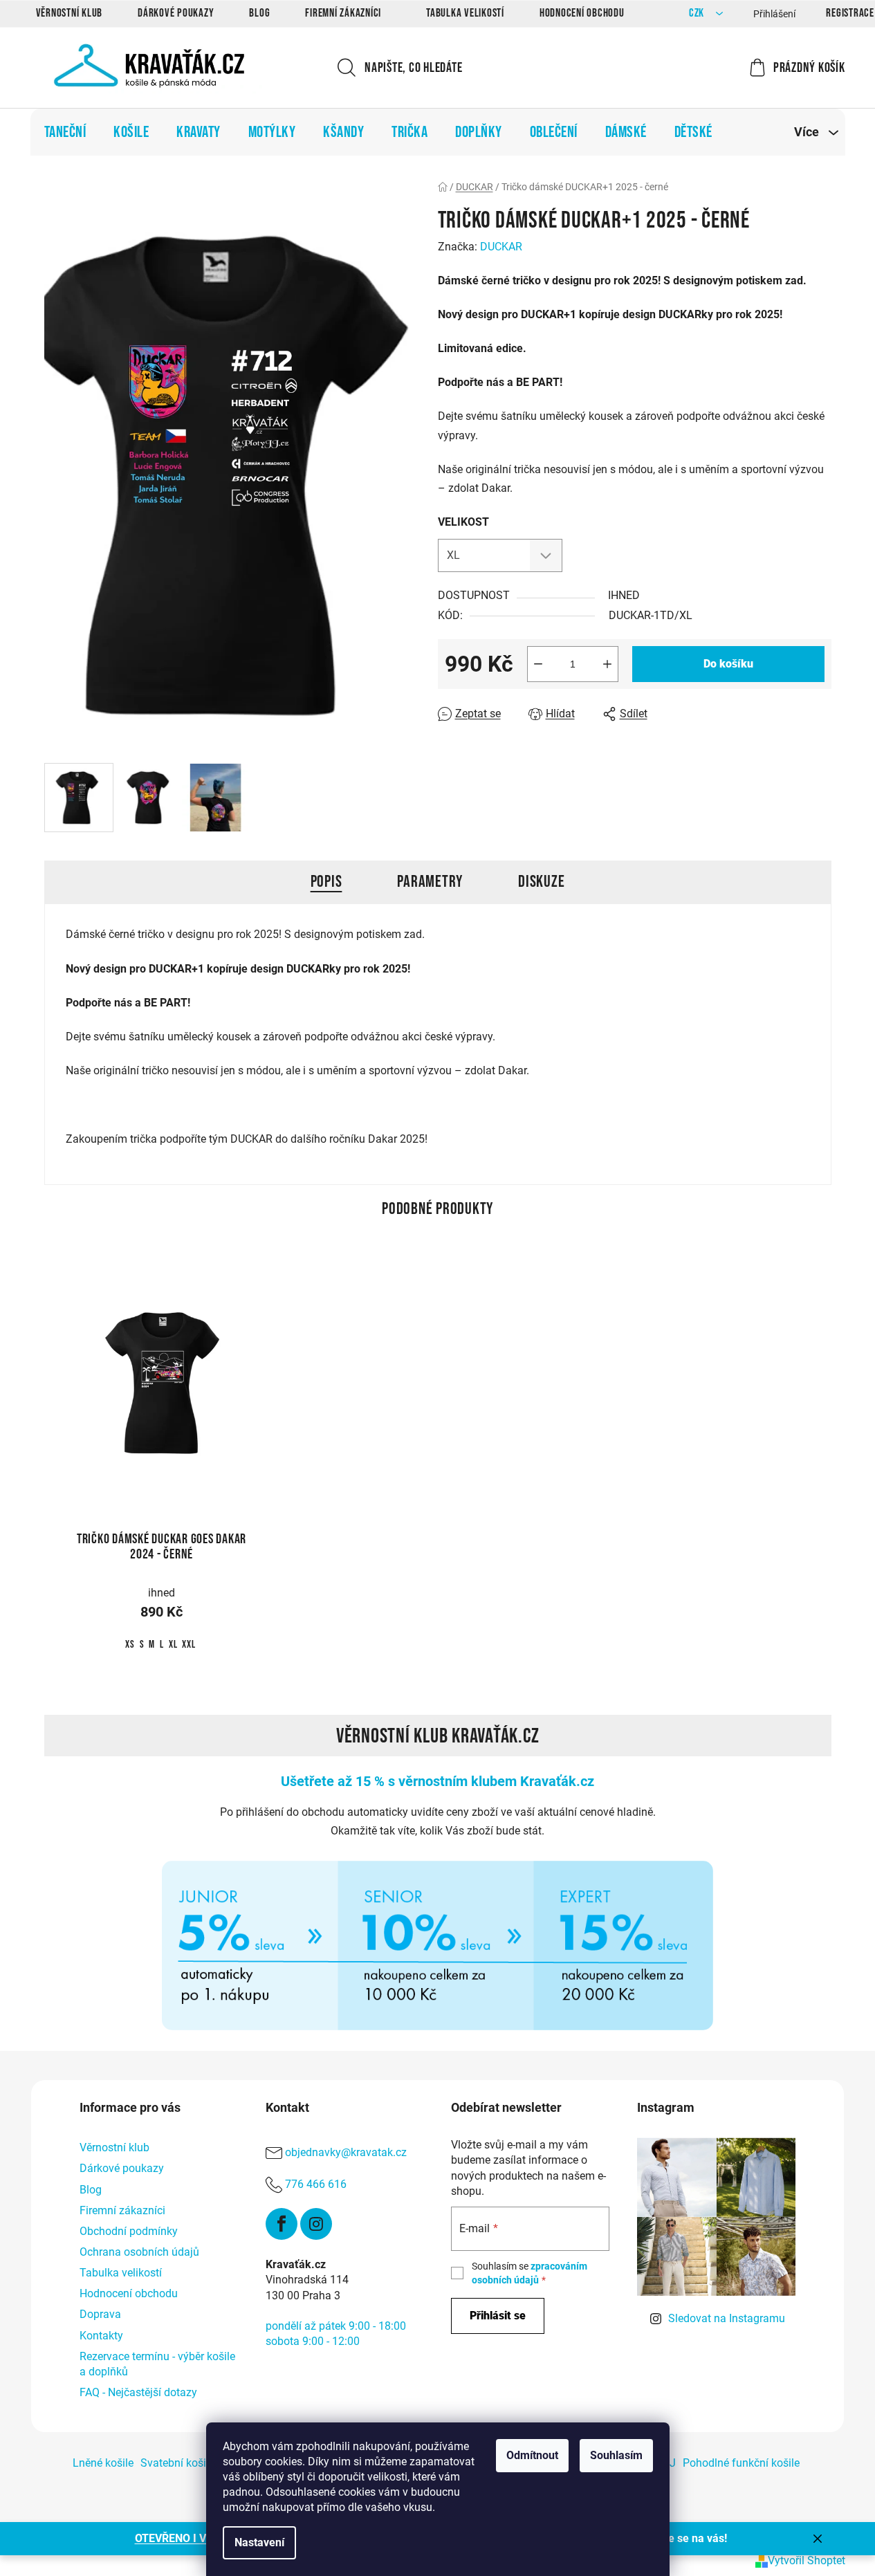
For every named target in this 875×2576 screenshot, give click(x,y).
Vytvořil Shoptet (807, 2560)
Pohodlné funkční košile (741, 2463)
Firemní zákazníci (343, 13)
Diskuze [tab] (541, 882)
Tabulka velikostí (465, 13)
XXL (188, 1645)
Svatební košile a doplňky (203, 2463)
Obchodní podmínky (129, 2231)
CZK (698, 13)
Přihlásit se (498, 2316)
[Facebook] (282, 2224)
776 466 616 (316, 2185)
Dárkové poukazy (176, 13)
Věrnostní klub (70, 13)
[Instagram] (316, 2224)
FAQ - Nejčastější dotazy (138, 2392)
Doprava (100, 2314)
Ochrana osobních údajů (139, 2252)
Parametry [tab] (430, 882)
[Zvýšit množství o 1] (607, 664)
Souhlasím (616, 2455)
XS (130, 1645)
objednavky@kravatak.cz (346, 2153)
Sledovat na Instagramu (727, 2318)
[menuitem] (65, 132)
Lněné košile (103, 2463)
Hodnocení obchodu (582, 13)
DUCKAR (501, 247)
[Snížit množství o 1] (538, 664)
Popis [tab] (326, 882)
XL (173, 1645)
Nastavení (259, 2542)
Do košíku (728, 664)
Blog (259, 13)
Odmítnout (532, 2455)
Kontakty (101, 2336)
